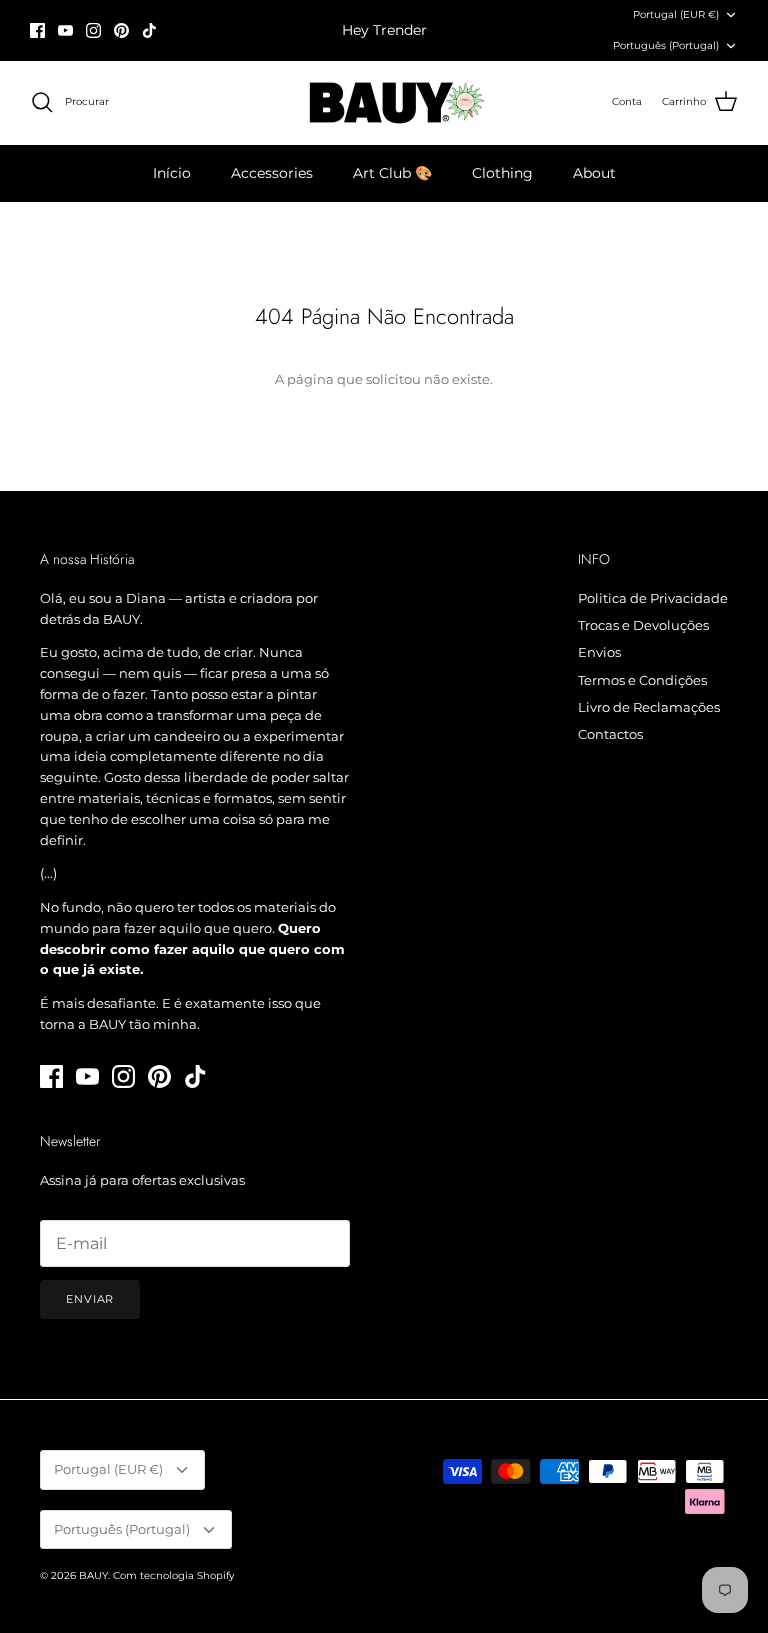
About (594, 173)
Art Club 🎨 (392, 173)
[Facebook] (37, 30)
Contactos (610, 734)
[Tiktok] (149, 30)
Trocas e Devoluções (643, 625)
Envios (599, 652)
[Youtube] (65, 30)
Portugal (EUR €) (676, 14)
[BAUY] (384, 102)
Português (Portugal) (666, 45)
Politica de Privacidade (653, 598)
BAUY (93, 1575)
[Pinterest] (121, 30)
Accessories (272, 173)
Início (172, 173)
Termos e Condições (642, 680)
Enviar (90, 1299)
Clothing (502, 173)
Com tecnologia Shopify (173, 1575)
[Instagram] (93, 30)
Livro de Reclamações (649, 707)
